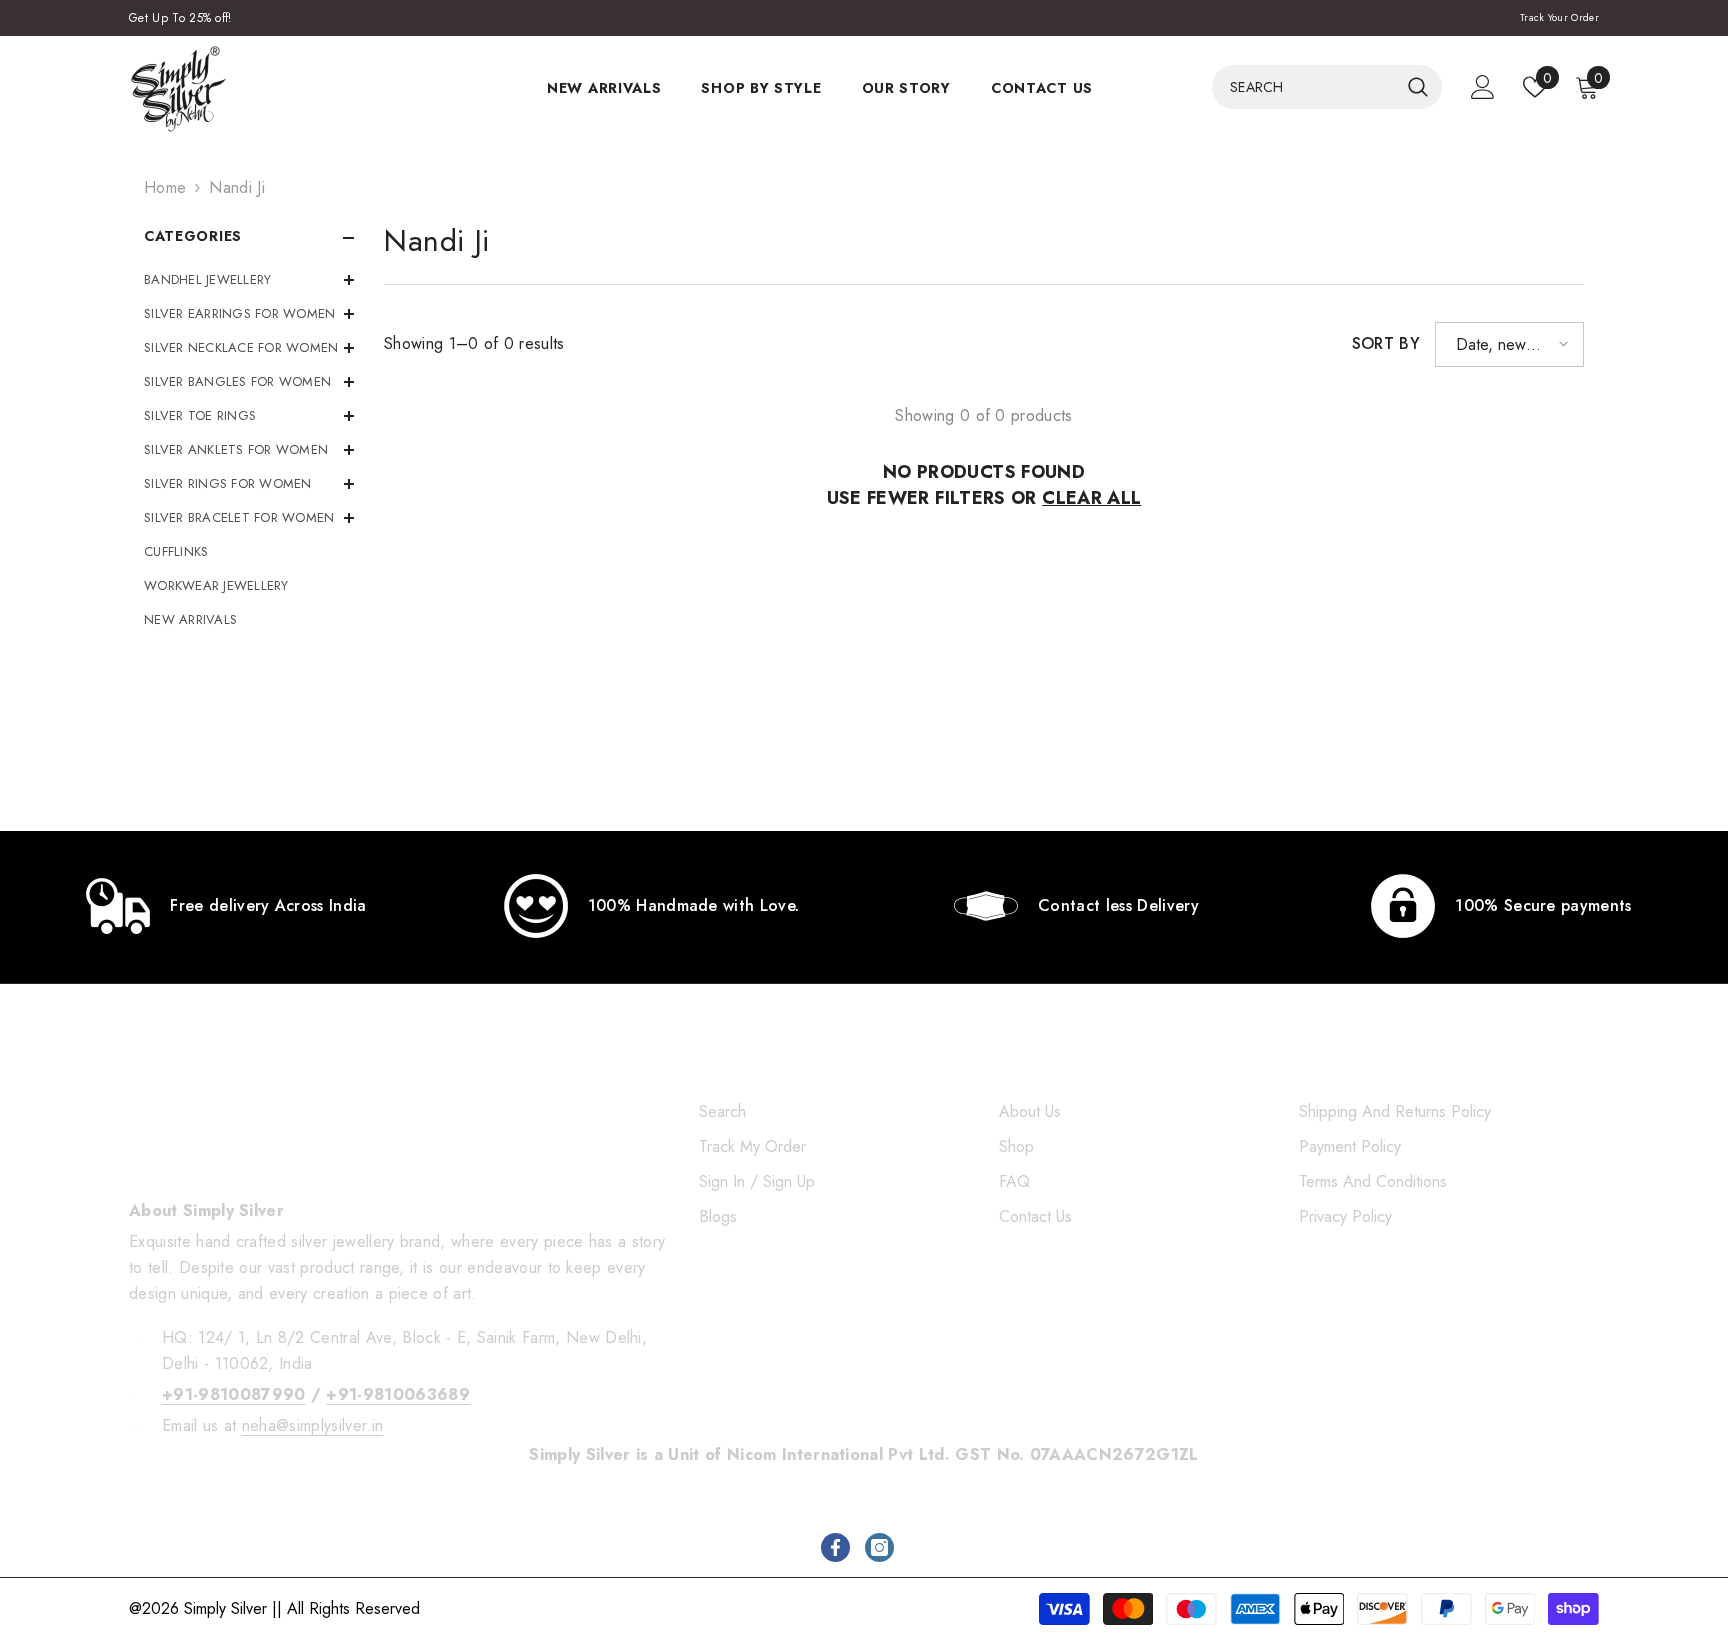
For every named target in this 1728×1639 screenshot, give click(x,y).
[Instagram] (879, 1547)
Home (165, 187)
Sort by (1386, 343)
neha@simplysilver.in (312, 1425)
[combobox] (1305, 87)
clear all (1091, 498)
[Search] (1327, 87)
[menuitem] (249, 280)
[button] (1509, 344)
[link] (226, 906)
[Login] (1483, 87)
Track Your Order (1559, 17)
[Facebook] (835, 1547)
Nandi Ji (237, 187)
